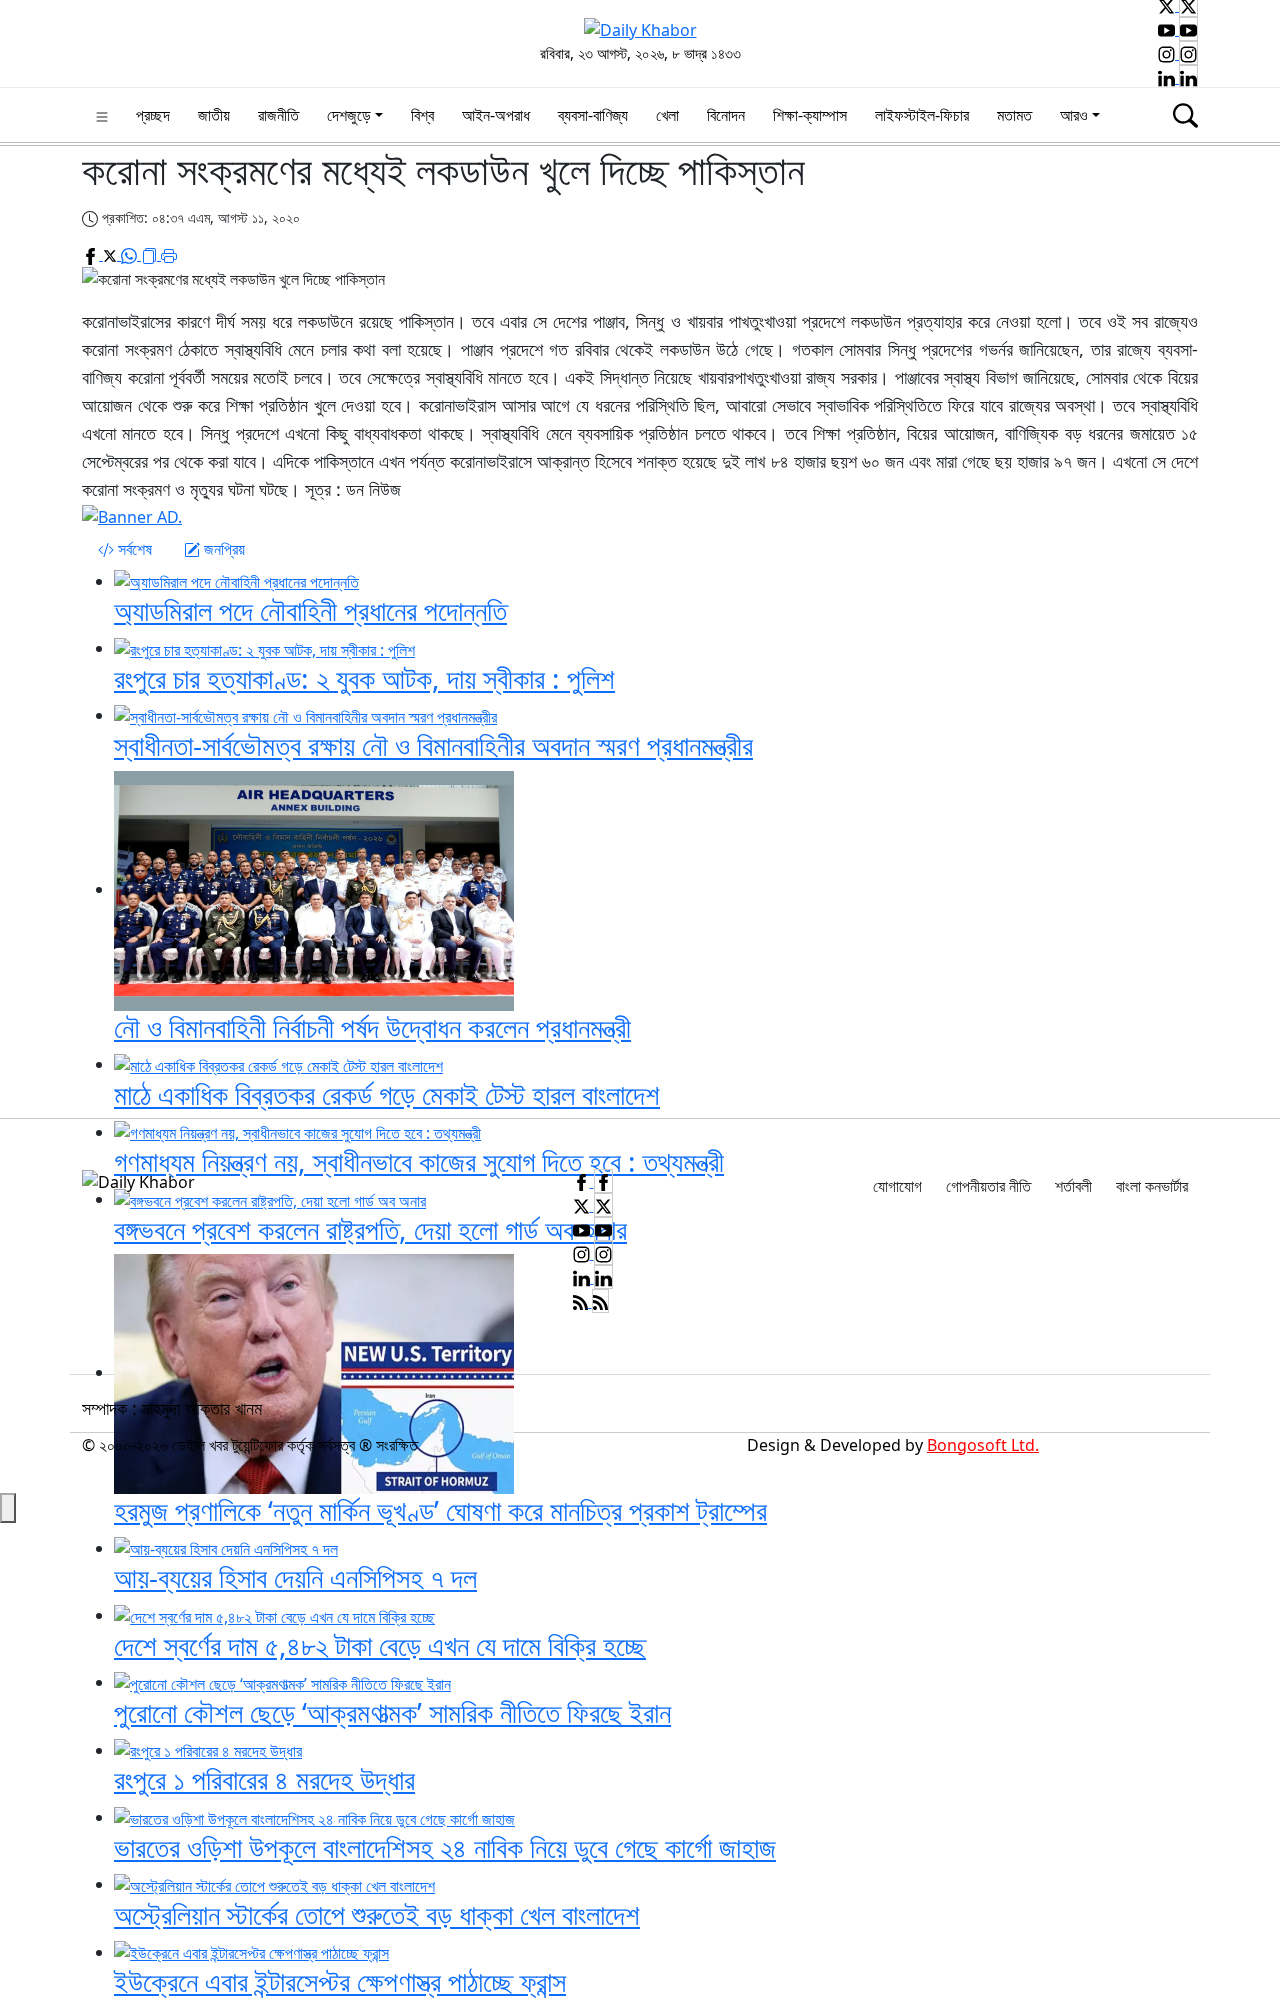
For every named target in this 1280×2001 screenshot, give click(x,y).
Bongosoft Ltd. (983, 1445)
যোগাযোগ (897, 1186)
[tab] (125, 549)
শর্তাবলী (1073, 1186)
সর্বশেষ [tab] (133, 549)
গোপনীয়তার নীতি (988, 1186)
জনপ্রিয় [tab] (222, 549)
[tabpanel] (640, 843)
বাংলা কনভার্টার (1152, 1186)
